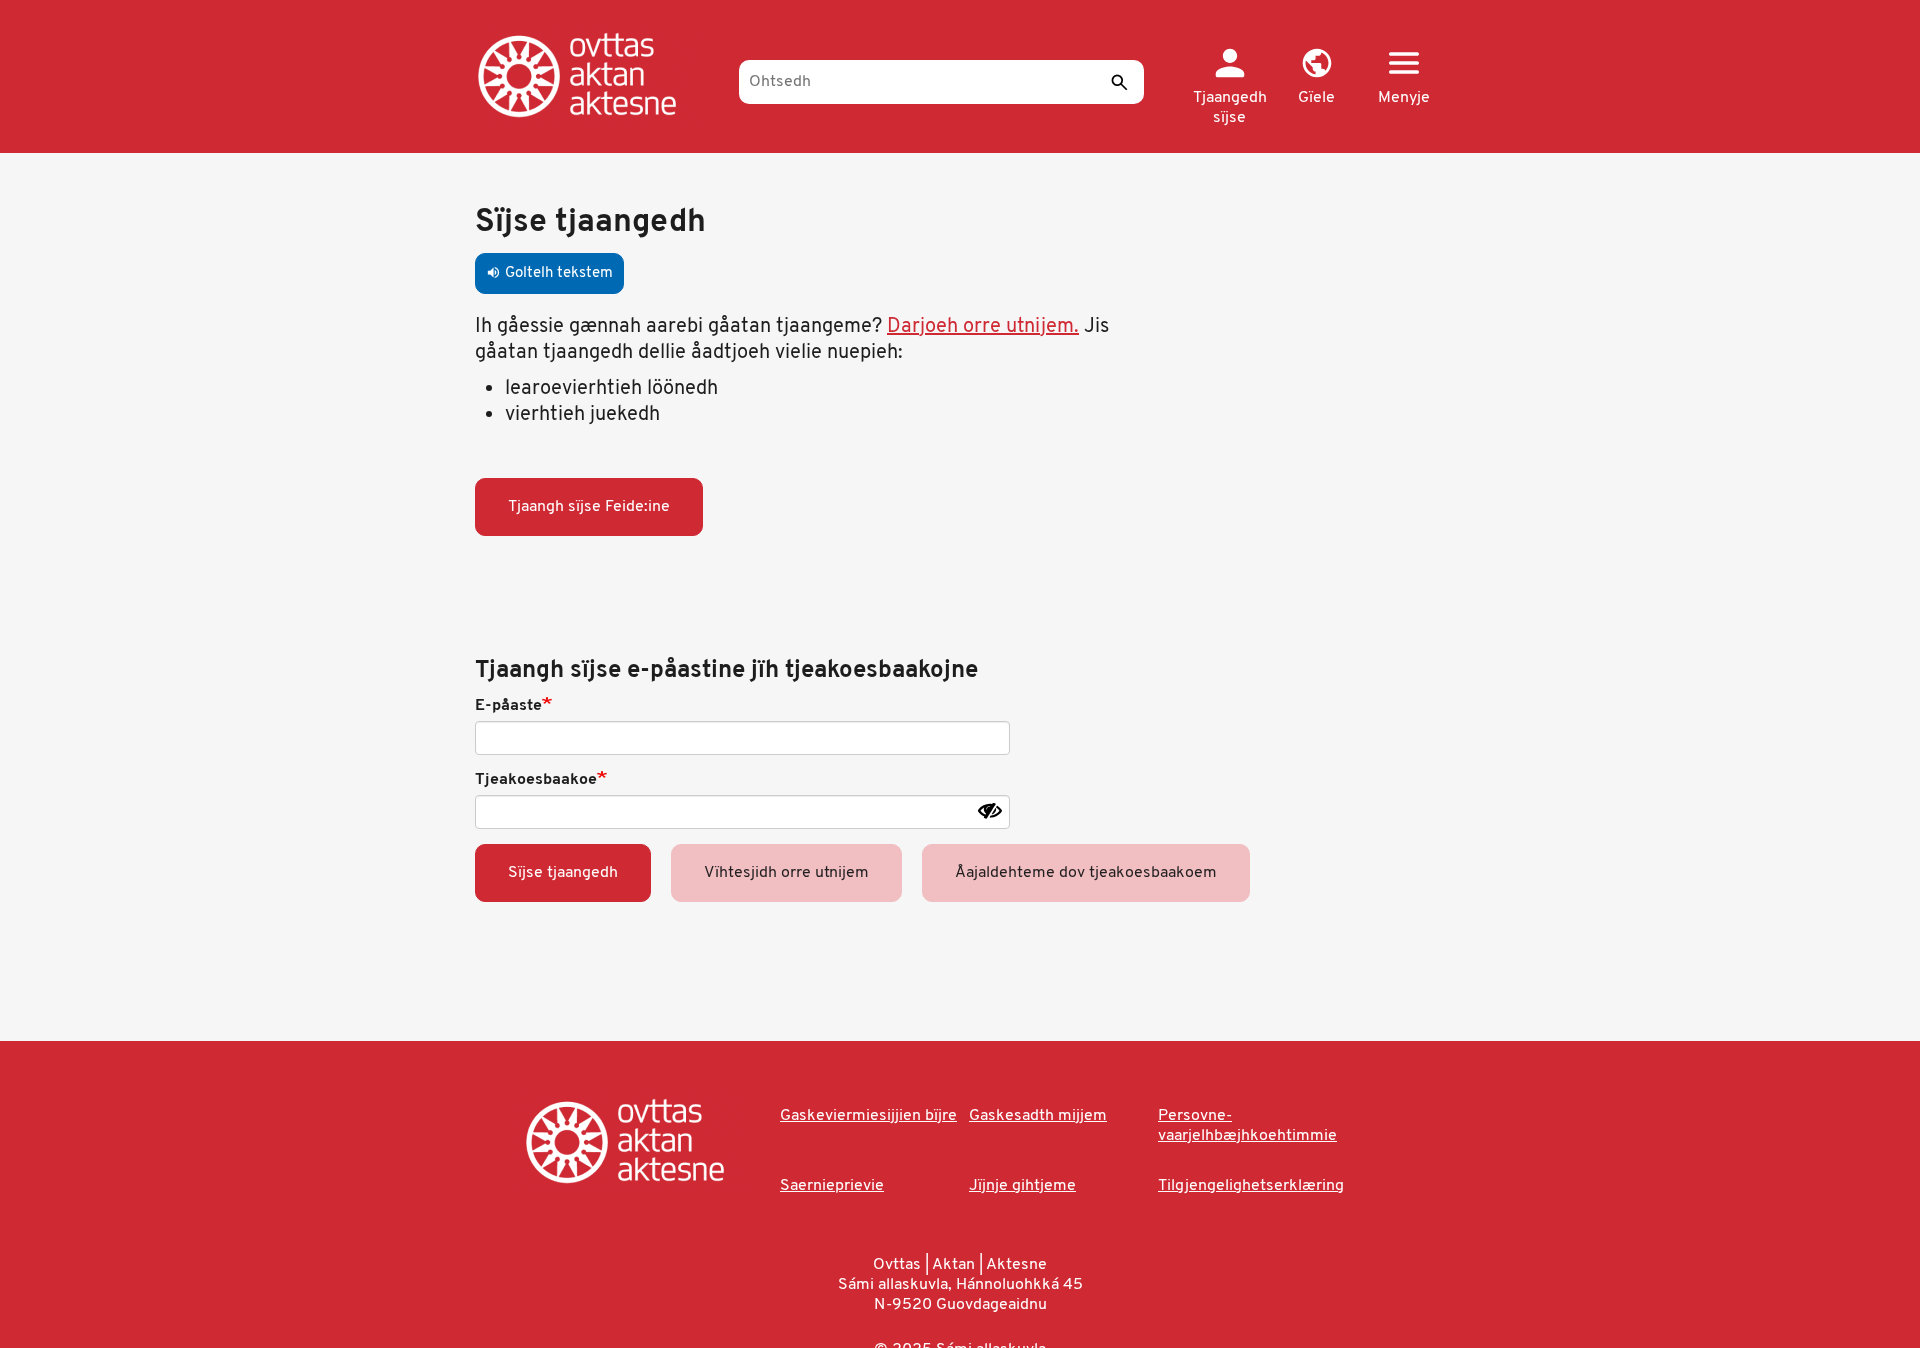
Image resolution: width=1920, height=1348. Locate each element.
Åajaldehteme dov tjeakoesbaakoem (1086, 873)
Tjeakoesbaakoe (536, 780)
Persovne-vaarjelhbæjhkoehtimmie (1247, 1126)
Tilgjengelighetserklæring (1251, 1186)
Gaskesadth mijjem (1038, 1116)
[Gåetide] (597, 75)
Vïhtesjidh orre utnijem (786, 873)
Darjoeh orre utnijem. (983, 327)
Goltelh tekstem (549, 273)
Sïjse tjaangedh (563, 873)
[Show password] (990, 811)
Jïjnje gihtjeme (1022, 1186)
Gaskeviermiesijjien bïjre (868, 1116)
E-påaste (508, 706)
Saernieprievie (832, 1186)
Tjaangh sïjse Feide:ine (589, 507)
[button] (1316, 78)
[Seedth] (1119, 82)
